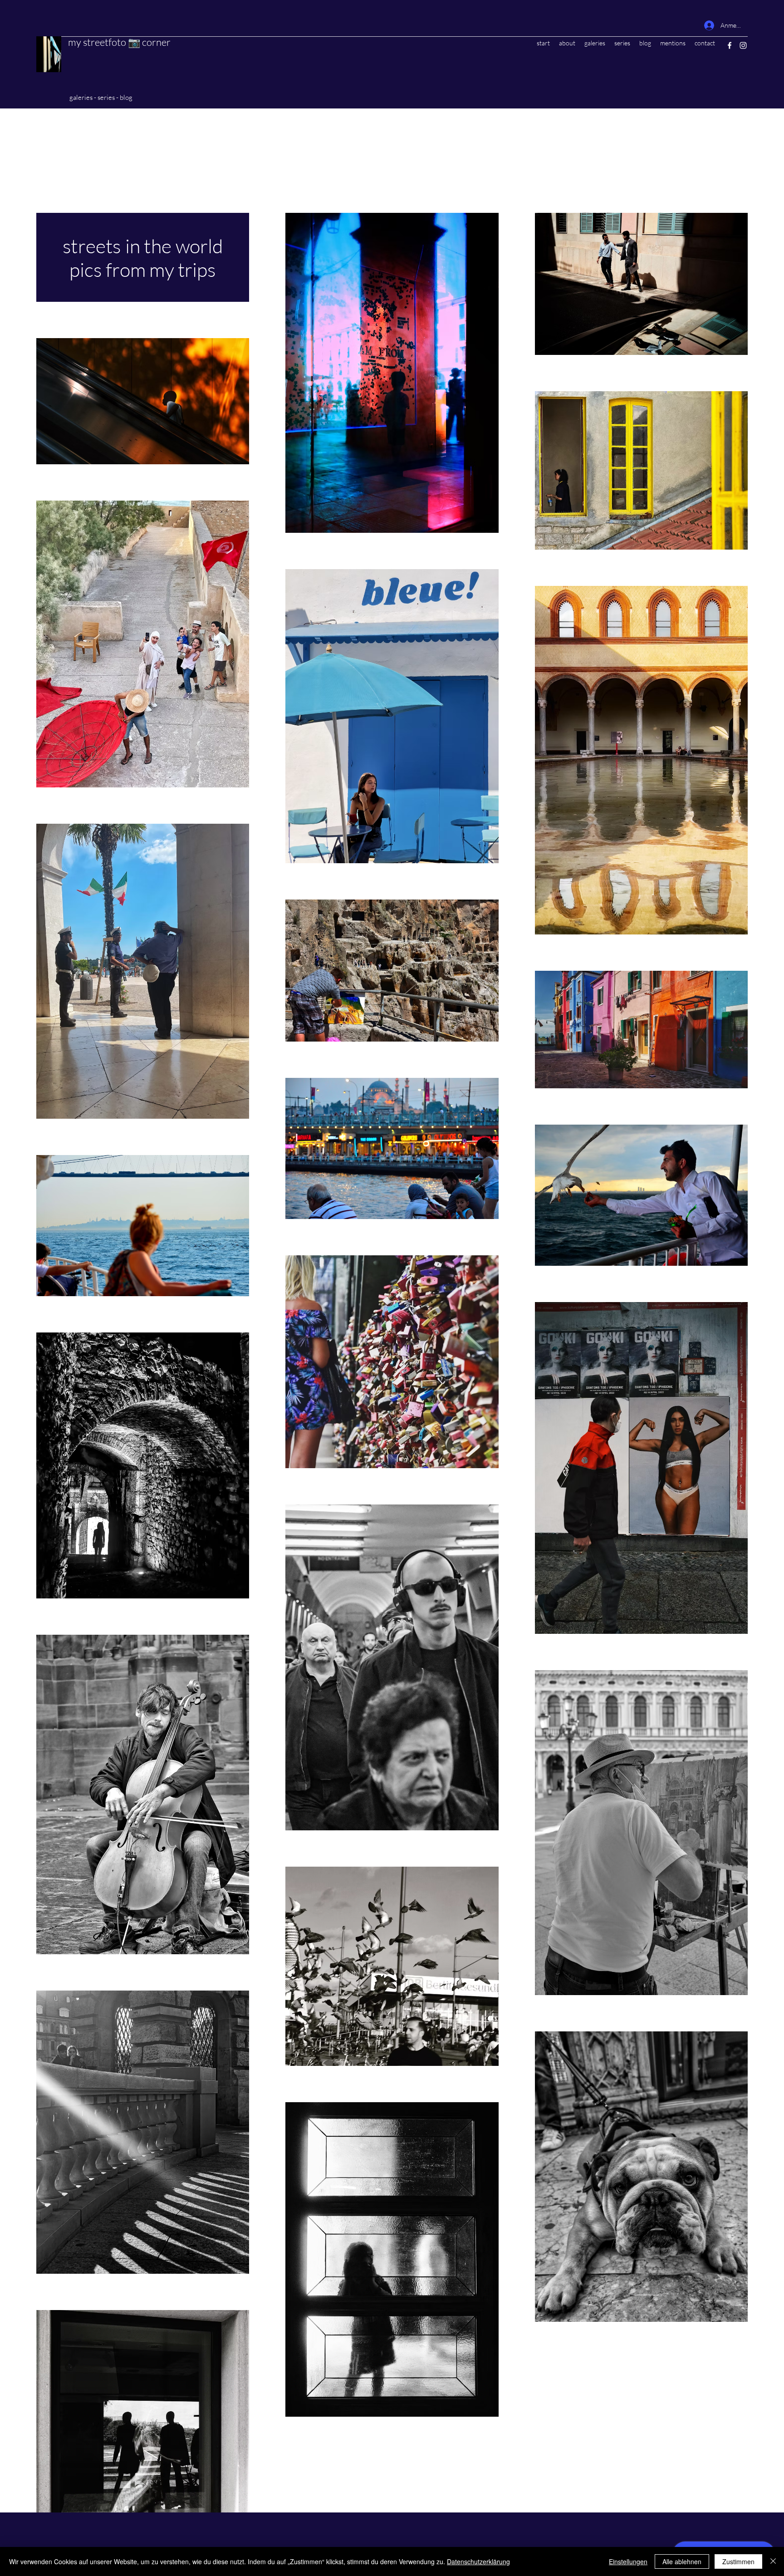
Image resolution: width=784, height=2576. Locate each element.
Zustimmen (738, 2561)
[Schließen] (773, 2561)
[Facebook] (730, 45)
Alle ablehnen (682, 2561)
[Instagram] (743, 45)
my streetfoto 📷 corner (119, 42)
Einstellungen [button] (628, 2561)
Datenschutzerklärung (478, 2561)
